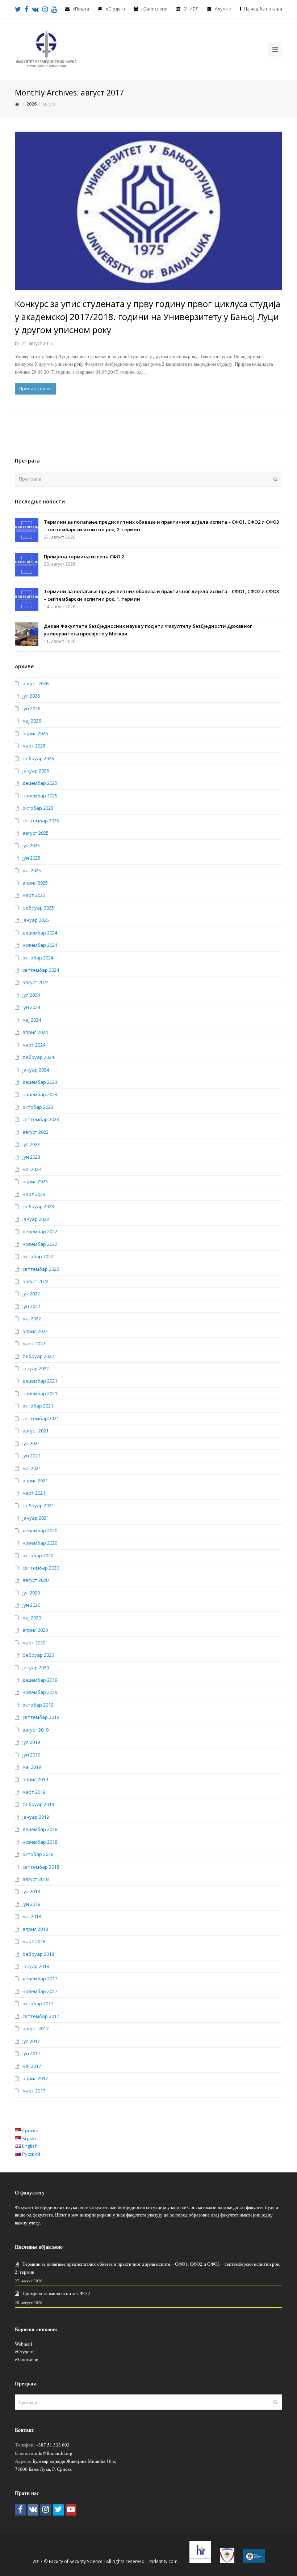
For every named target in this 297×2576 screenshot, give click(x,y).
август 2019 (35, 1730)
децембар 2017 (40, 1979)
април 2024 (35, 1032)
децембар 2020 (40, 1530)
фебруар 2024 (38, 1057)
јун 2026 (31, 708)
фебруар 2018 (38, 1954)
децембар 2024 (40, 933)
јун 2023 (31, 1157)
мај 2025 (32, 870)
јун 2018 (31, 1904)
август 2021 (35, 1431)
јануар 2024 (36, 1070)
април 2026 (35, 733)
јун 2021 (31, 1456)
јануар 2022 (36, 1368)
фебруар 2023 (38, 1206)
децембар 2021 (40, 1381)
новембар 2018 (40, 1842)
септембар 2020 (41, 1568)
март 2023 (34, 1194)
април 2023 (35, 1181)
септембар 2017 (41, 2016)
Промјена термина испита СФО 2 (84, 557)
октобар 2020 (38, 1555)
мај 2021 (32, 1468)
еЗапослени (154, 9)
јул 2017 (31, 2041)
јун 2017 (31, 2053)
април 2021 (35, 1481)
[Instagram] (46, 2510)
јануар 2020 (36, 1668)
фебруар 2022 (38, 1356)
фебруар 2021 (38, 1506)
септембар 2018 (41, 1867)
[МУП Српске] (227, 2561)
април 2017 (35, 2078)
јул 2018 (31, 1891)
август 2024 (35, 982)
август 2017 (35, 2028)
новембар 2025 (40, 796)
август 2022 (35, 1281)
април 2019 (35, 1779)
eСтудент (116, 9)
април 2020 (35, 1630)
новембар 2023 (40, 1094)
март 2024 (34, 1045)
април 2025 (35, 883)
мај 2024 (32, 1020)
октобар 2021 (38, 1406)
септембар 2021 (41, 1418)
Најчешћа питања (263, 9)
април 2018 (35, 1929)
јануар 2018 (36, 1966)
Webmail (24, 2344)
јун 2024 (31, 1007)
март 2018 (34, 1941)
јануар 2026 (36, 771)
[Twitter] (58, 2510)
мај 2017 (32, 2066)
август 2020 (35, 1580)
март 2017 (34, 2091)
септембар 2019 (41, 1717)
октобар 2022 (38, 1256)
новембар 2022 (40, 1244)
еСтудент (24, 2351)
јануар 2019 (36, 1817)
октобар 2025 (38, 808)
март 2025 (34, 895)
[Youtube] (71, 2510)
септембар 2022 (41, 1269)
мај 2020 (32, 1618)
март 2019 (34, 1792)
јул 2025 (31, 846)
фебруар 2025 (38, 908)
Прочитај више (35, 389)
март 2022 (34, 1344)
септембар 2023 (41, 1119)
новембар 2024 (40, 945)
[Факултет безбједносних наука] (46, 48)
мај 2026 (32, 721)
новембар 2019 (40, 1692)
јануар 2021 (36, 1518)
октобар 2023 (38, 1107)
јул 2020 (31, 1593)
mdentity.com (163, 2561)
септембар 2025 (41, 821)
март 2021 (34, 1493)
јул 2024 (31, 995)
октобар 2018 (38, 1854)
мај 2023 (32, 1169)
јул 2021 (31, 1443)
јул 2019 (31, 1742)
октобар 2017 (38, 2004)
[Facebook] (20, 2510)
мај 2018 (32, 1916)
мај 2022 (32, 1319)
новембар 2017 (40, 1991)
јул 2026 (31, 696)
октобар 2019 (38, 1705)
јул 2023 (31, 1144)
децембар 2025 (40, 783)
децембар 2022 (40, 1231)
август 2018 (35, 1879)
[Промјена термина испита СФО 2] (27, 565)
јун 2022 (31, 1306)
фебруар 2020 (38, 1655)
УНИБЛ (191, 9)
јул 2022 (31, 1294)
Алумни (223, 9)
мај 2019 (32, 1767)
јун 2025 (31, 858)
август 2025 (35, 833)
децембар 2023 (40, 1082)
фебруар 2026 (38, 758)
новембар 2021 (40, 1393)
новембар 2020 (40, 1543)
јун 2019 (31, 1755)
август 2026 (35, 684)
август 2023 (35, 1132)
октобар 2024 (38, 958)
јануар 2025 (36, 920)
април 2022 (35, 1331)
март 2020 (34, 1643)
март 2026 (34, 746)
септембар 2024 (41, 970)
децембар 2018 (40, 1829)
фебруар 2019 (38, 1804)
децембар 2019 (40, 1680)
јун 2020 (31, 1605)
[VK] (33, 2510)
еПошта (81, 9)
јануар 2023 (36, 1219)
